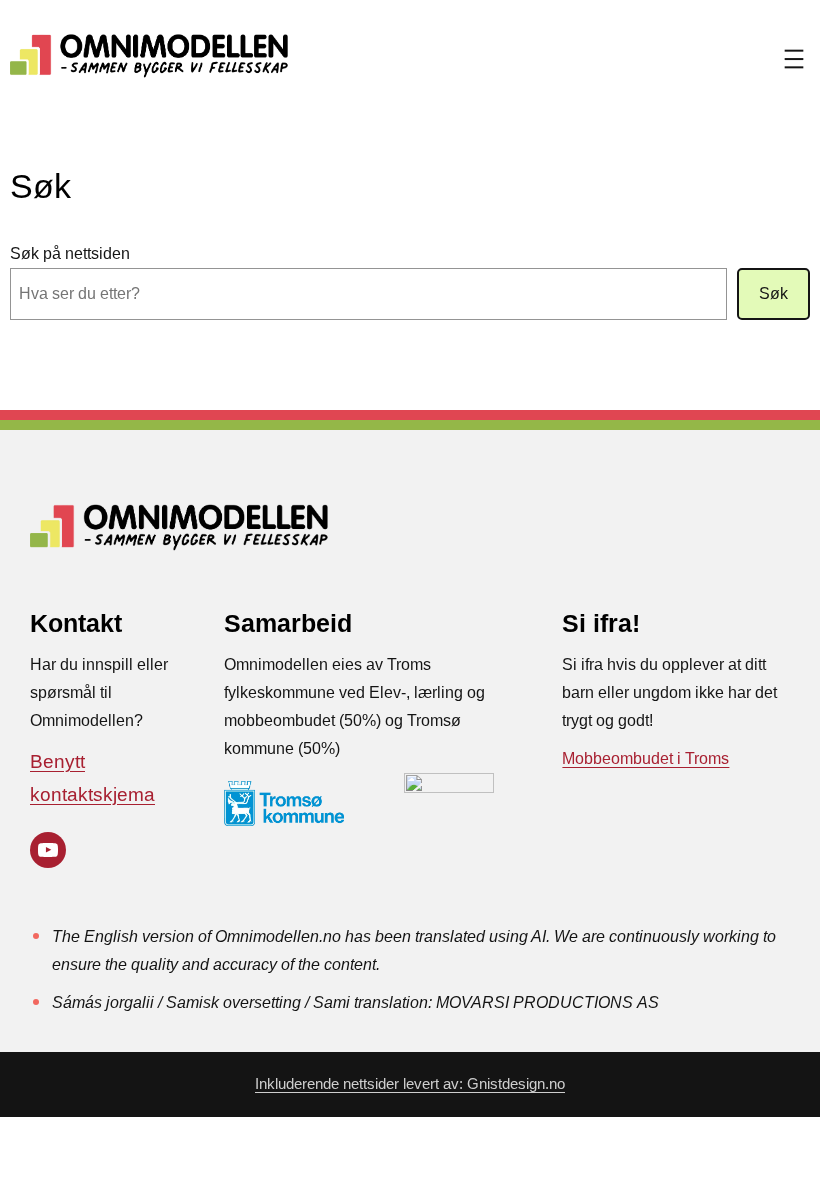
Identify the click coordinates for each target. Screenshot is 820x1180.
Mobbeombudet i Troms (645, 758)
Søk (773, 293)
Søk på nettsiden (70, 253)
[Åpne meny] (794, 59)
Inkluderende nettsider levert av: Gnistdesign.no (410, 1084)
